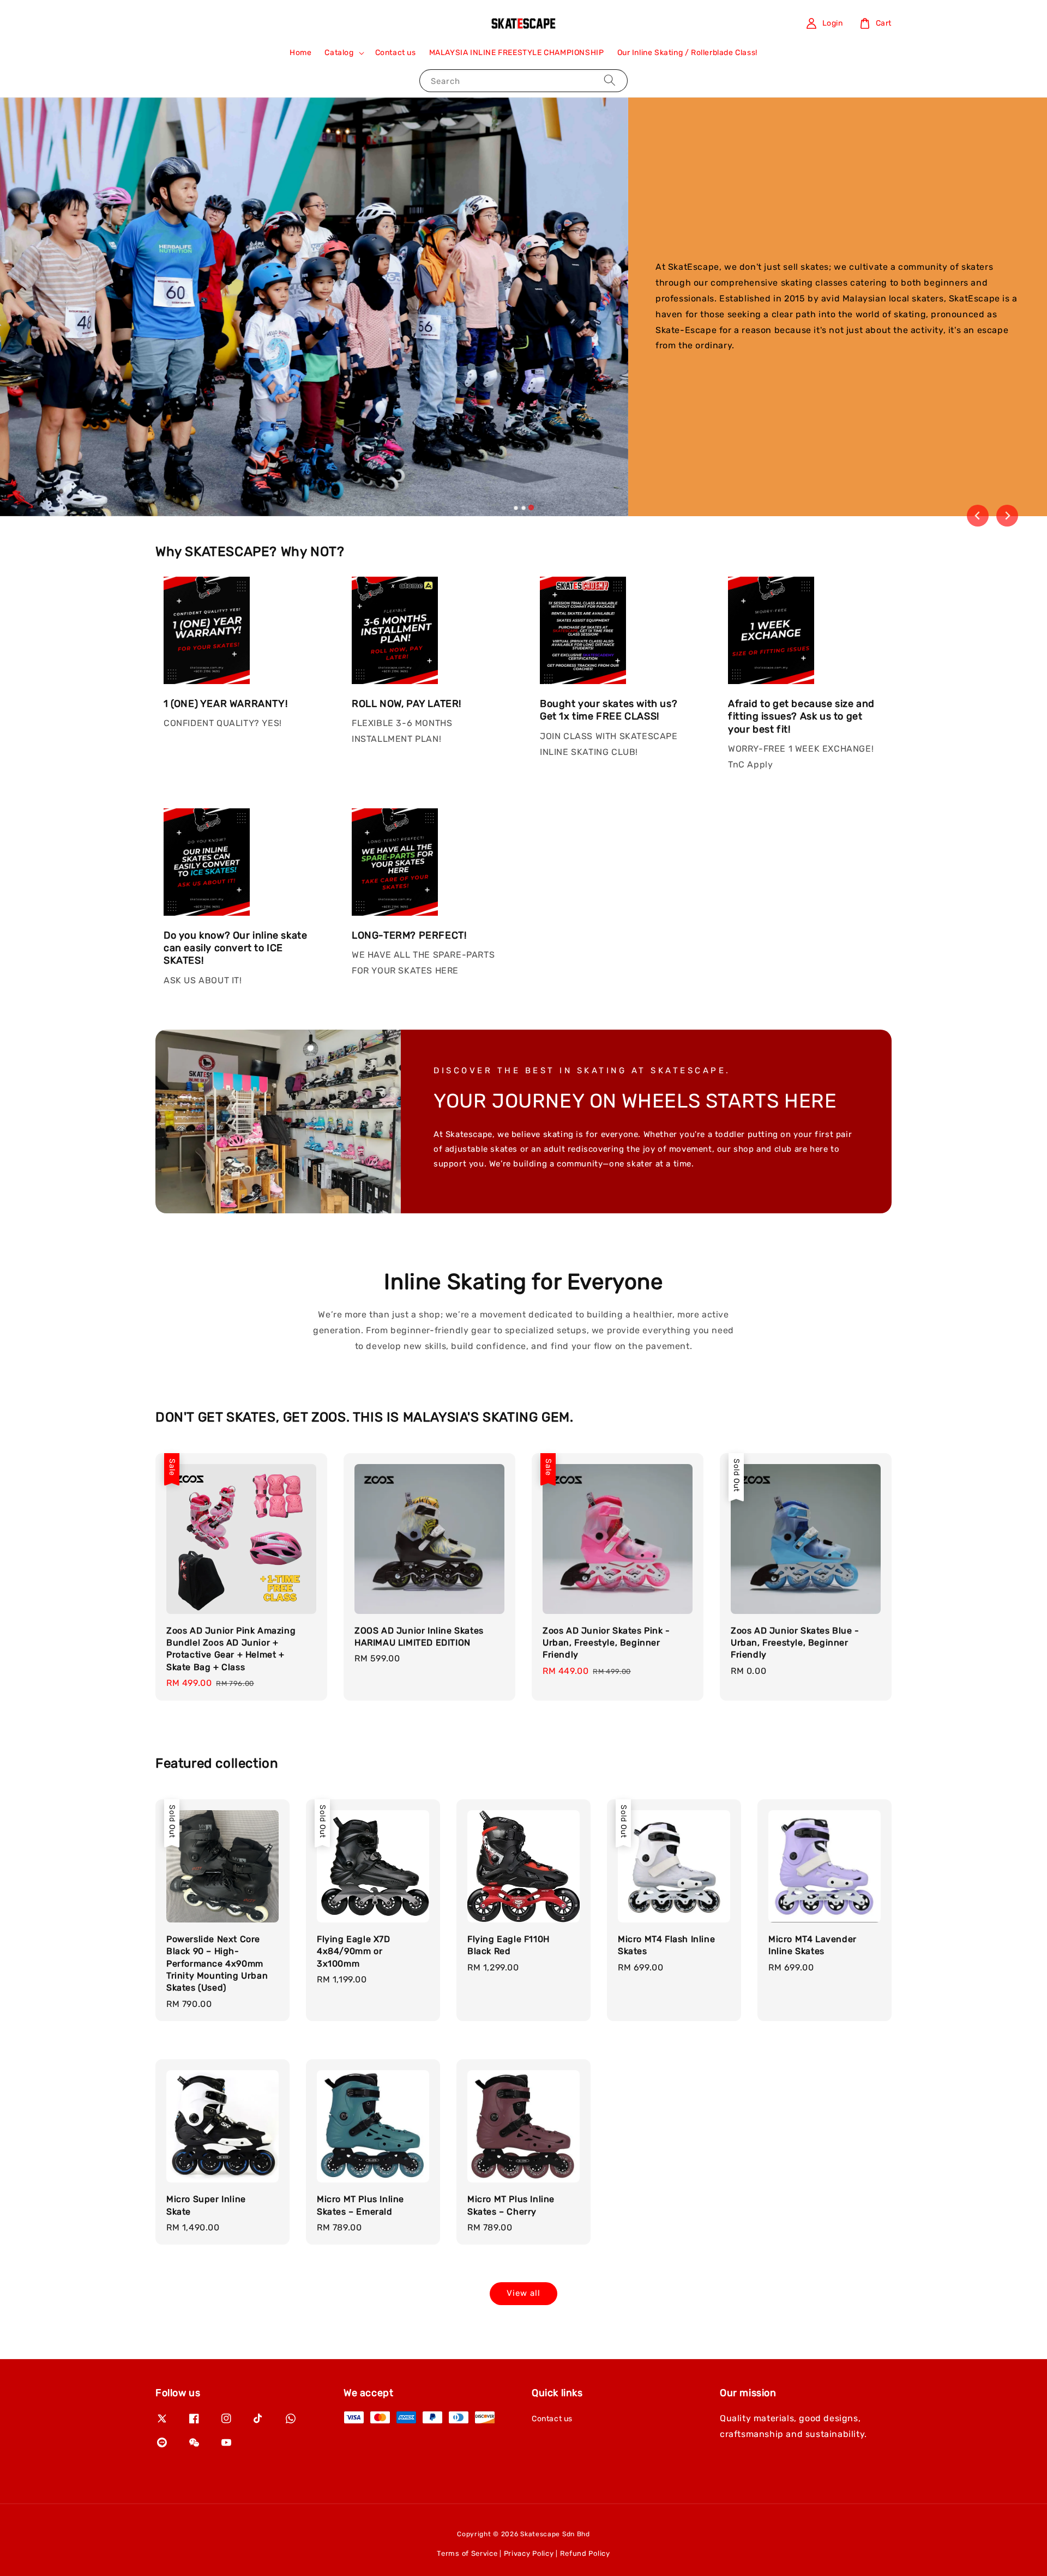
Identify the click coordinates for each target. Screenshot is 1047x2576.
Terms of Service (467, 2553)
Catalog (339, 53)
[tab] (516, 507)
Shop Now (710, 408)
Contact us (396, 53)
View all (523, 2293)
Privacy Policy (529, 2553)
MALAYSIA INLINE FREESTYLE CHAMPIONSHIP (517, 53)
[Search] (610, 80)
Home (300, 53)
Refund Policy (585, 2553)
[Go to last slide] (978, 516)
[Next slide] (1007, 516)
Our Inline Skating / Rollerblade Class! (687, 53)
